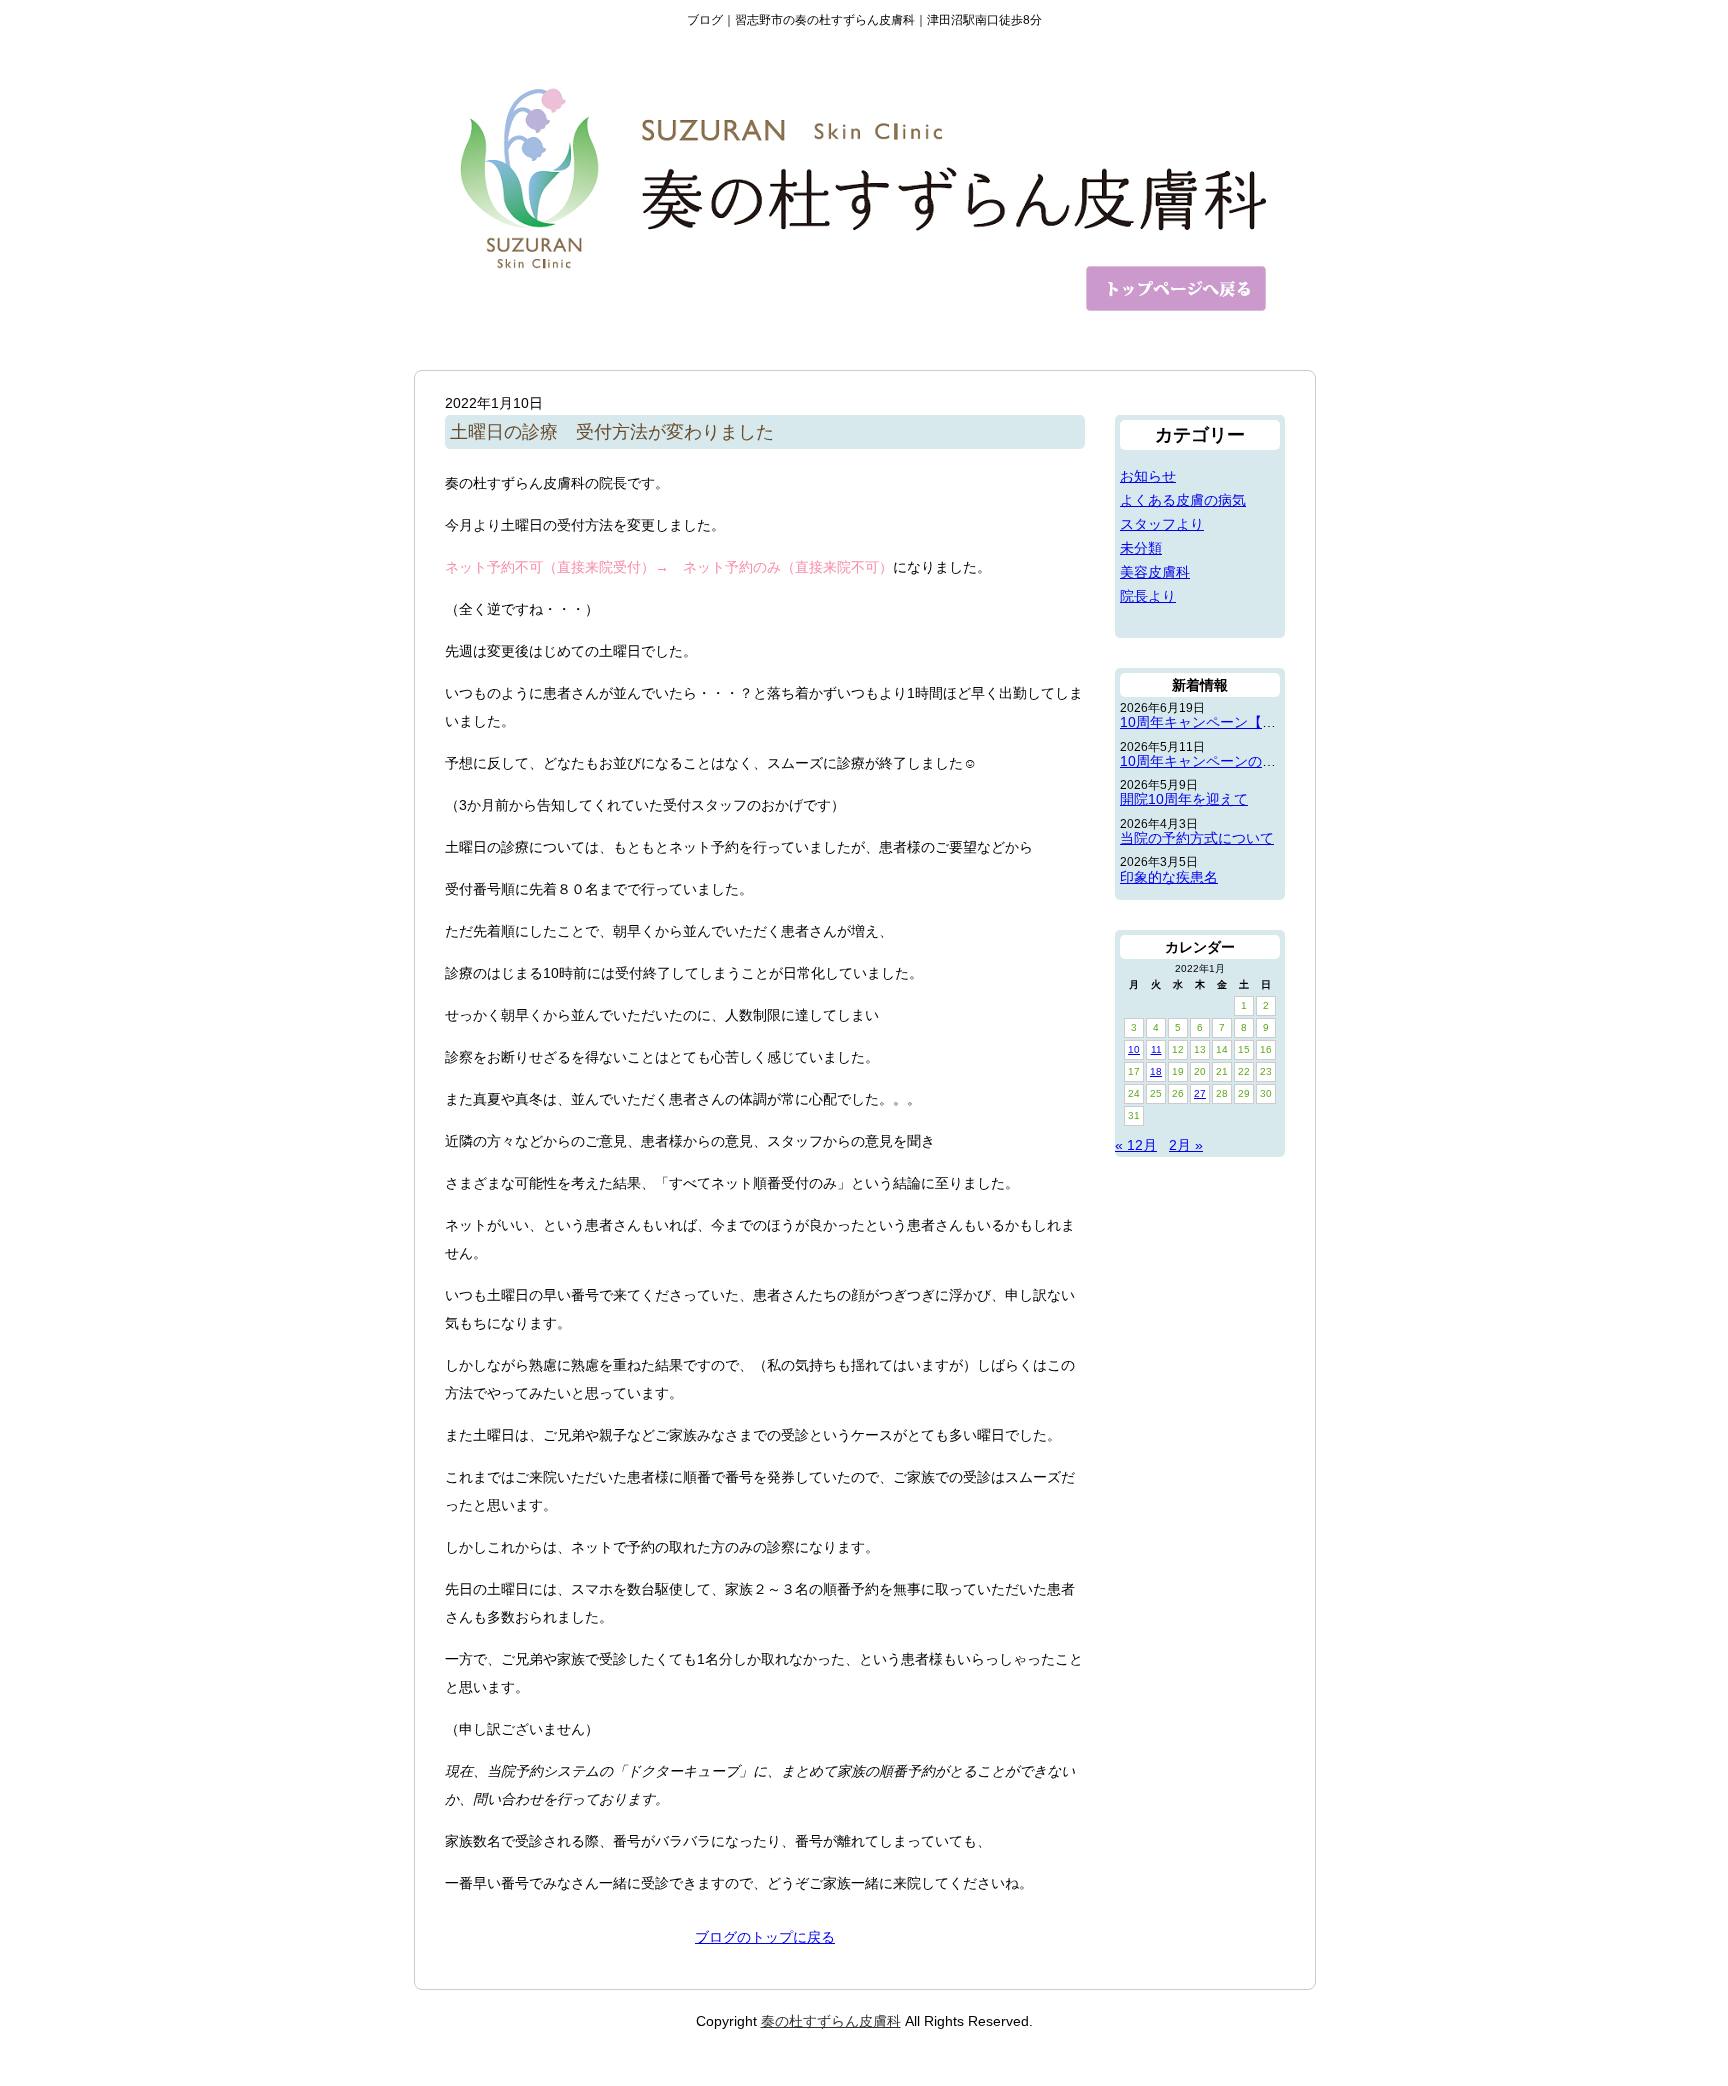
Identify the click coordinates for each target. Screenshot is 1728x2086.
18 (1156, 1071)
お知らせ (1148, 476)
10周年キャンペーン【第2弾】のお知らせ (1251, 722)
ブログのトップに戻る (765, 1937)
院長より (1148, 596)
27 (1200, 1093)
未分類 (1141, 548)
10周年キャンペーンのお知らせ (1219, 761)
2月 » (1186, 1145)
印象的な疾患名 (1169, 877)
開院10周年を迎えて (1184, 799)
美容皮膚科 (1155, 572)
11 (1156, 1049)
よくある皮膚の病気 (1183, 500)
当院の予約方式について (1197, 838)
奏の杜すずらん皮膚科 (831, 2021)
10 (1134, 1049)
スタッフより (1162, 524)
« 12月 (1136, 1145)
